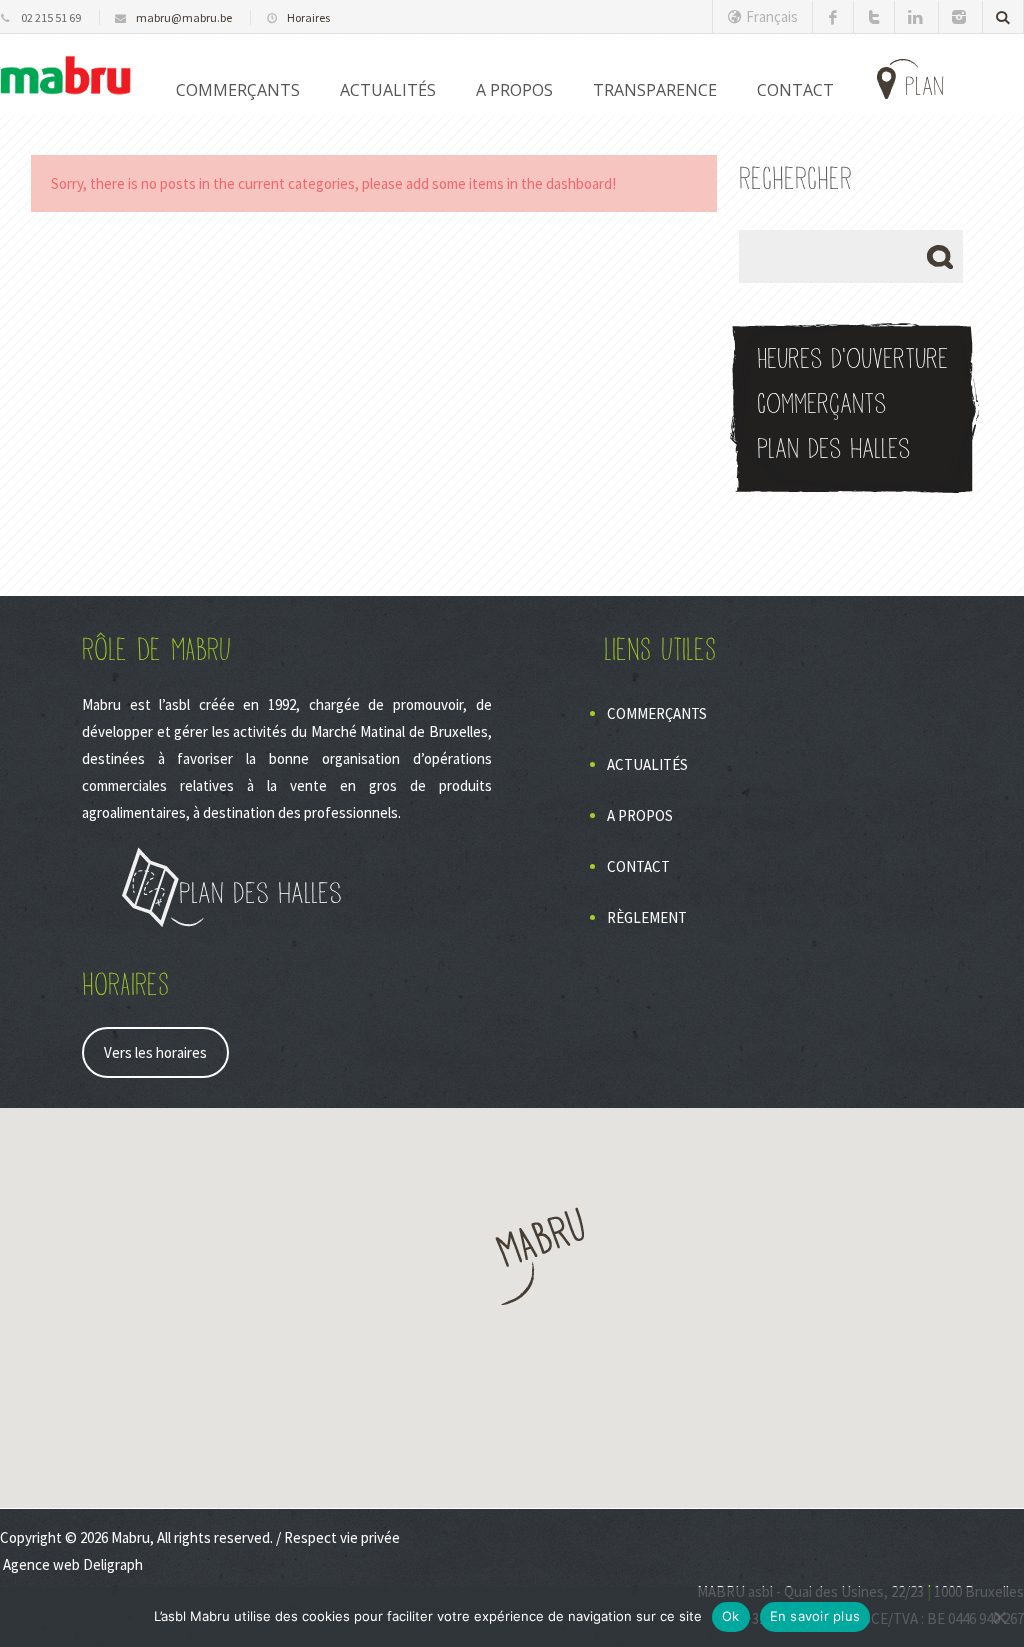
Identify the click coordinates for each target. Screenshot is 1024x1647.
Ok (731, 1616)
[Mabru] (65, 75)
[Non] (999, 1617)
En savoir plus (815, 1616)
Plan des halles (833, 449)
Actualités (388, 90)
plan (924, 87)
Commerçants (238, 90)
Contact (638, 866)
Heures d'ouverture (852, 359)
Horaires (308, 17)
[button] (512, 1256)
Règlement (647, 917)
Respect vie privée (342, 1537)
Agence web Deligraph (73, 1564)
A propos (514, 90)
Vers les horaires (155, 1052)
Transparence (655, 90)
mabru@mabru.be (184, 17)
